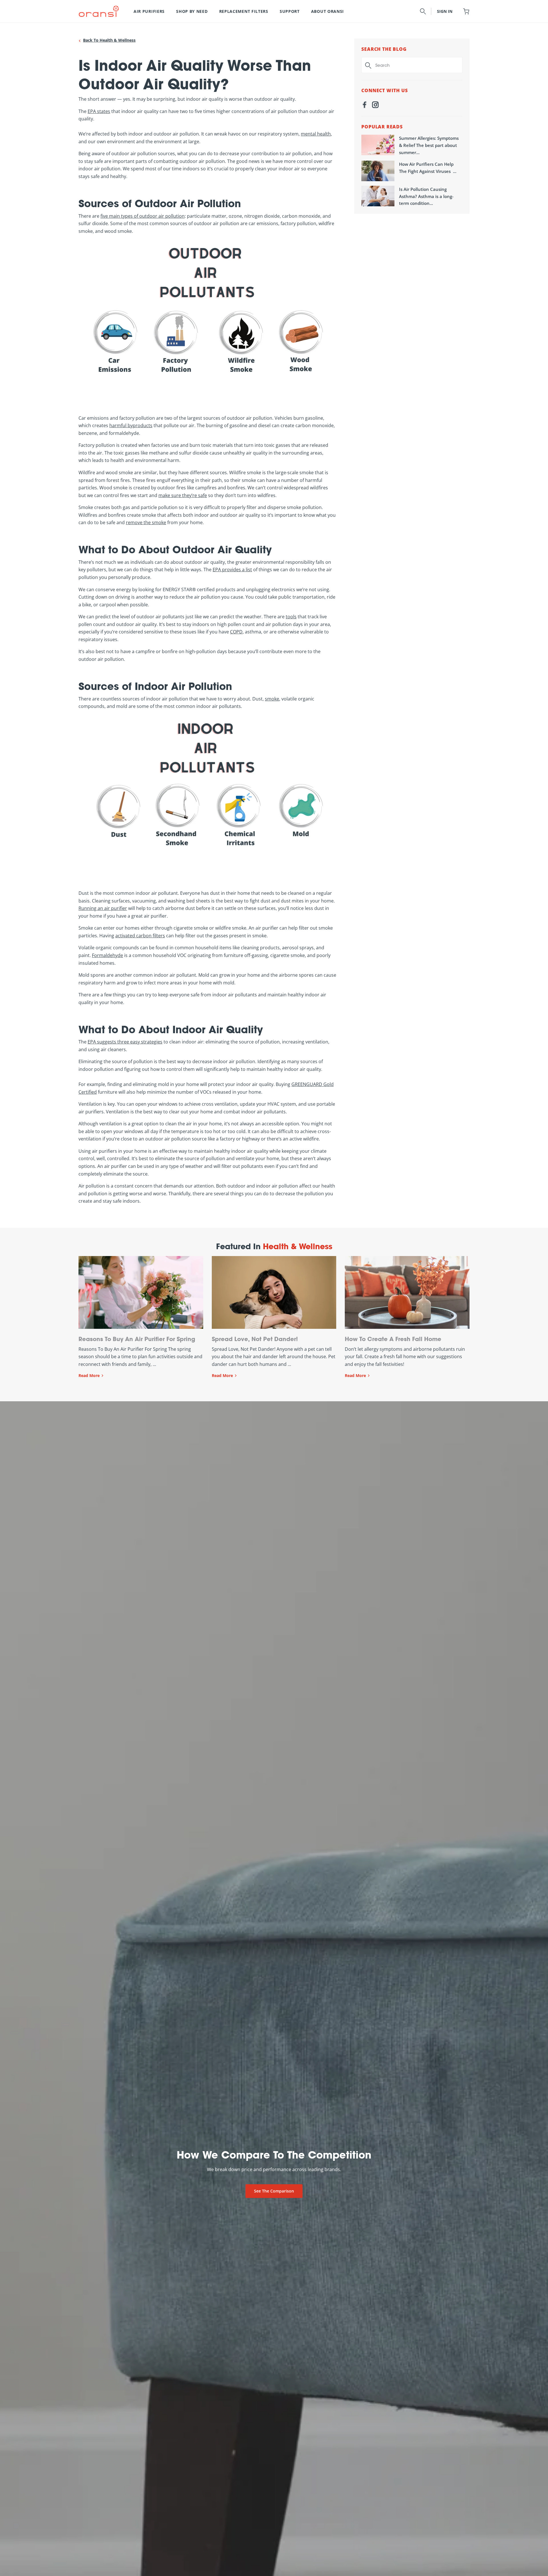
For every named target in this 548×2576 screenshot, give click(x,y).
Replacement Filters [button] (244, 11)
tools (291, 617)
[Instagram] (375, 106)
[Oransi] (99, 11)
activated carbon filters (140, 936)
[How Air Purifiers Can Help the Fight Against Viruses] (378, 171)
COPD (236, 632)
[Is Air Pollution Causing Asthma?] (378, 196)
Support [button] (290, 11)
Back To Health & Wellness (109, 40)
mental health (316, 134)
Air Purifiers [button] (149, 11)
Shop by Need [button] (192, 11)
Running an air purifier (103, 908)
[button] (423, 11)
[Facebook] (364, 106)
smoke (272, 699)
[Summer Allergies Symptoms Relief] (378, 145)
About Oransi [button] (328, 11)
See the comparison (274, 2191)
